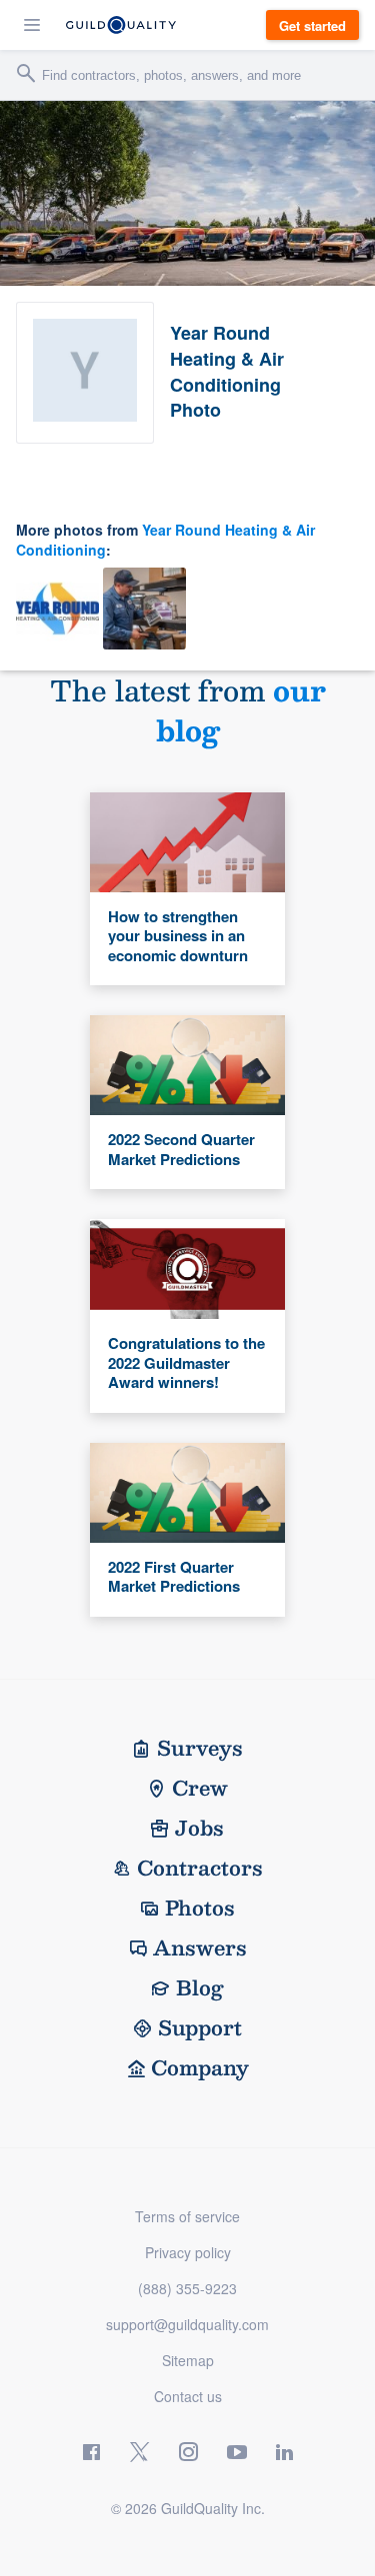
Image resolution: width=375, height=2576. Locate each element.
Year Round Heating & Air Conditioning (165, 540)
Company (200, 2067)
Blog (200, 1987)
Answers (200, 1947)
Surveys (200, 1748)
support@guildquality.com (187, 2324)
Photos (200, 1908)
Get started (312, 25)
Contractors (200, 1868)
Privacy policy (188, 2252)
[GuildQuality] (121, 25)
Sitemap (188, 2360)
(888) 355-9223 (187, 2288)
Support (200, 2027)
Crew (200, 1788)
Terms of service (187, 2216)
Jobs (199, 1828)
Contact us (188, 2396)
